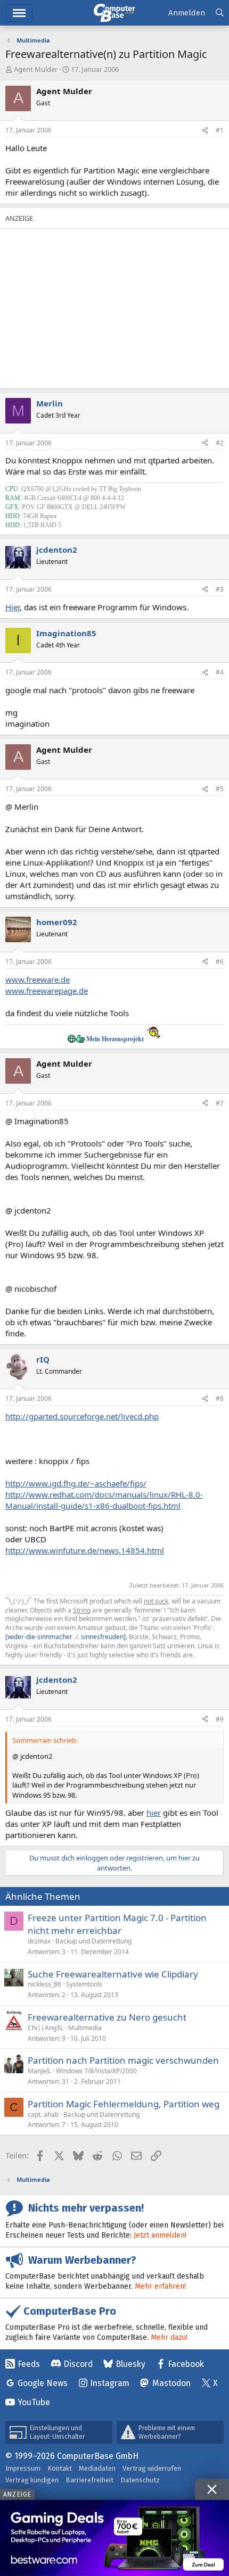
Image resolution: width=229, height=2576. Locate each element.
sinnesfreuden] (103, 1637)
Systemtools (84, 1984)
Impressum (23, 2468)
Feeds (29, 2364)
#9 (220, 1719)
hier (154, 1813)
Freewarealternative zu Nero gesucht (107, 2017)
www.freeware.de (38, 979)
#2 (220, 443)
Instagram (110, 2383)
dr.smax (39, 1941)
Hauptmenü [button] (19, 13)
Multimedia (85, 2028)
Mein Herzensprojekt (115, 1039)
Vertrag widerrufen (152, 2468)
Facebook (186, 2364)
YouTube (34, 2402)
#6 (220, 962)
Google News (43, 2383)
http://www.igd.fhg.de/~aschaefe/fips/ (76, 1483)
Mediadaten (97, 2468)
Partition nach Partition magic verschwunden (123, 2060)
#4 (220, 672)
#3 (220, 589)
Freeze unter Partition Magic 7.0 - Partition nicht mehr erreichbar (117, 1924)
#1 (220, 130)
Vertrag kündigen (32, 2480)
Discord (78, 2364)
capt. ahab (43, 2114)
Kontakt (60, 2468)
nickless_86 (44, 1984)
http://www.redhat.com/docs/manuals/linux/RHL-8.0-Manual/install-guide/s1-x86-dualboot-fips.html (104, 1500)
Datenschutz (140, 2480)
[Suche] (220, 13)
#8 (220, 1398)
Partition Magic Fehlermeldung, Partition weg (124, 2104)
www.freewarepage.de (47, 991)
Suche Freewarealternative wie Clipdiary (113, 1974)
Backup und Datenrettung (93, 1941)
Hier (13, 607)
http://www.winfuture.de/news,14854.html (85, 1550)
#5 (220, 789)
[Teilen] (205, 131)
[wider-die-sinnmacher (39, 1637)
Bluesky (130, 2364)
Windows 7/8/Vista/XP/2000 (96, 2071)
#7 (220, 1103)
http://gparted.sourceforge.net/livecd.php (82, 1416)
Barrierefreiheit (89, 2480)
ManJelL (39, 2071)
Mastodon (171, 2383)
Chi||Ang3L (46, 2028)
